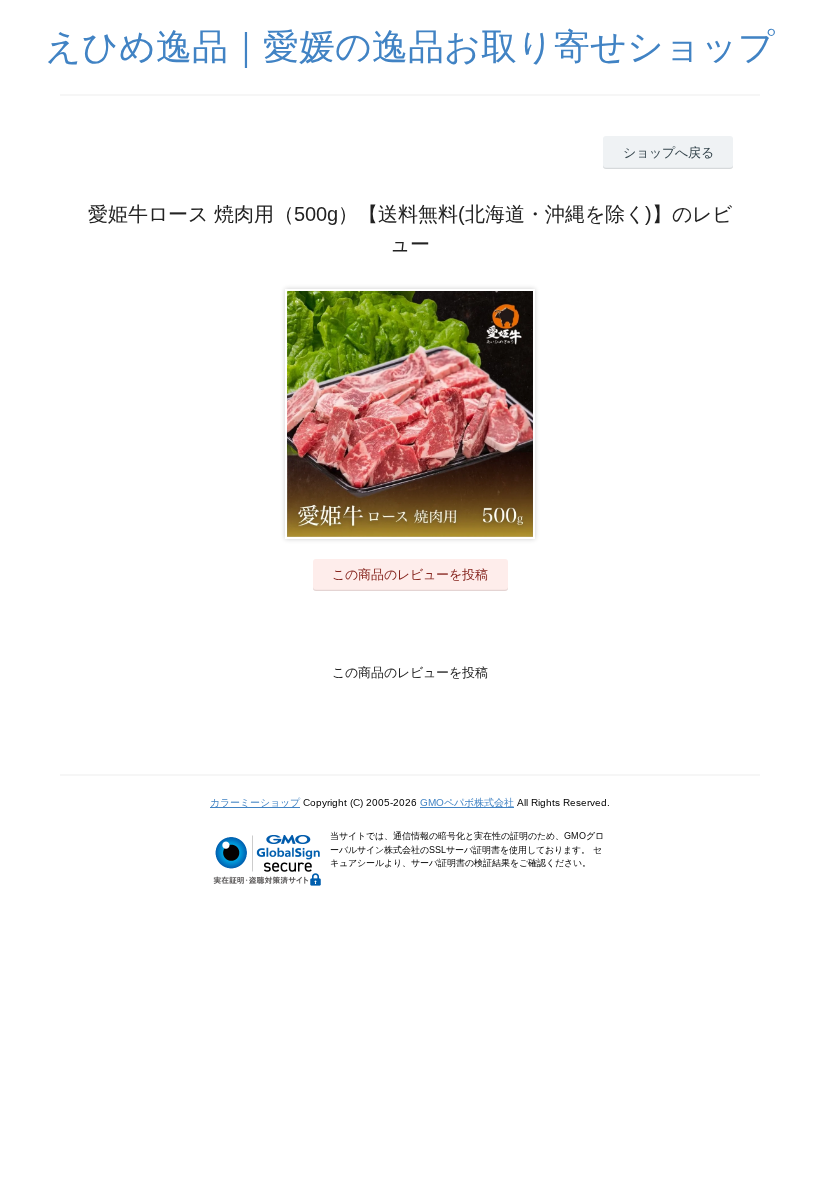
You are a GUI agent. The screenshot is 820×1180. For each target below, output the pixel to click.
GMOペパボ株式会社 (467, 802)
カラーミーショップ (255, 802)
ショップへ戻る (668, 152)
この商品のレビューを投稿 (410, 574)
